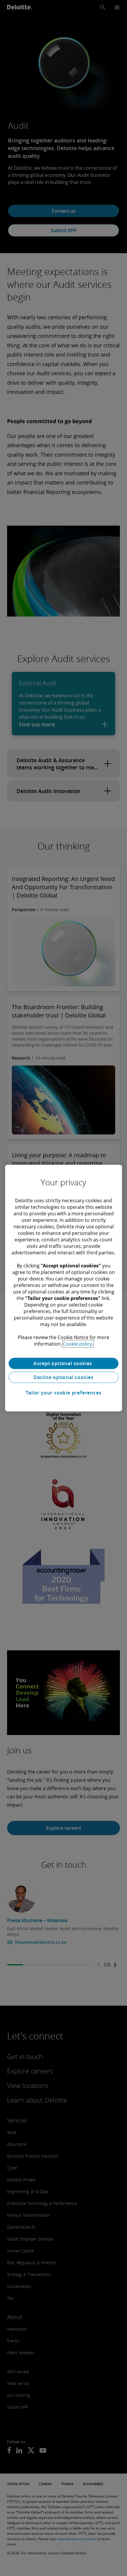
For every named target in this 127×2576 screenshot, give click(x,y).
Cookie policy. (78, 1344)
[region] (63, 1288)
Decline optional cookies (63, 1377)
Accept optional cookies (63, 1363)
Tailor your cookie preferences (64, 1393)
